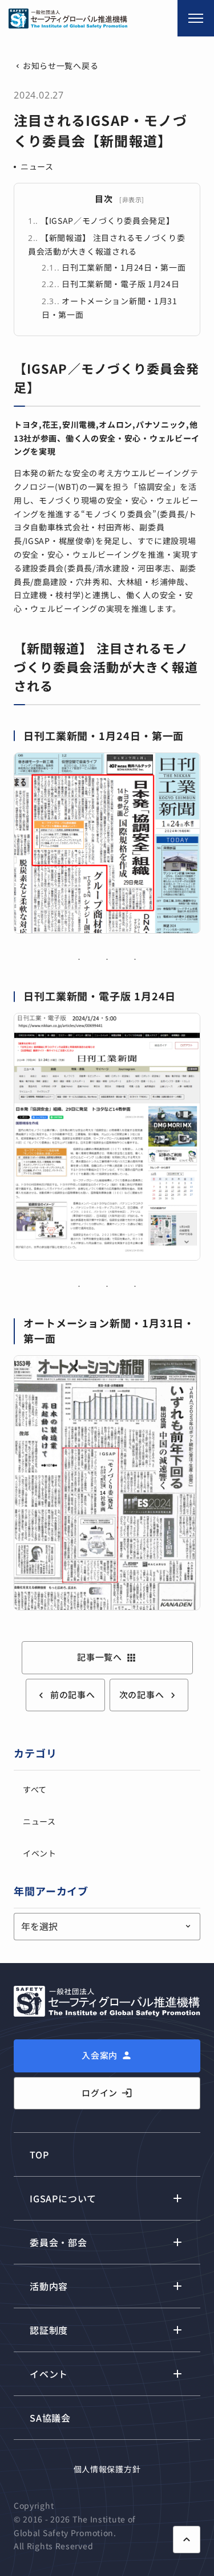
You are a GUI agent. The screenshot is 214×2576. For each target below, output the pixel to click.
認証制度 (49, 2330)
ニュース (37, 166)
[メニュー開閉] (196, 18)
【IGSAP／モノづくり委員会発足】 (101, 220)
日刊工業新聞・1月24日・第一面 (114, 267)
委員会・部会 (58, 2242)
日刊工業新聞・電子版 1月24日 (110, 284)
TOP (39, 2154)
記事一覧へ (107, 1657)
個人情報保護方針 (107, 2469)
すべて (35, 1789)
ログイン (107, 2093)
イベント (40, 1853)
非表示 (132, 199)
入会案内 (100, 2055)
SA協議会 (50, 2418)
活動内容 (49, 2286)
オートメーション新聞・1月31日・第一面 (110, 308)
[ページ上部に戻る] (187, 2540)
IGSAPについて (63, 2198)
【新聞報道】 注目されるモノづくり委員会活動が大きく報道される (106, 244)
